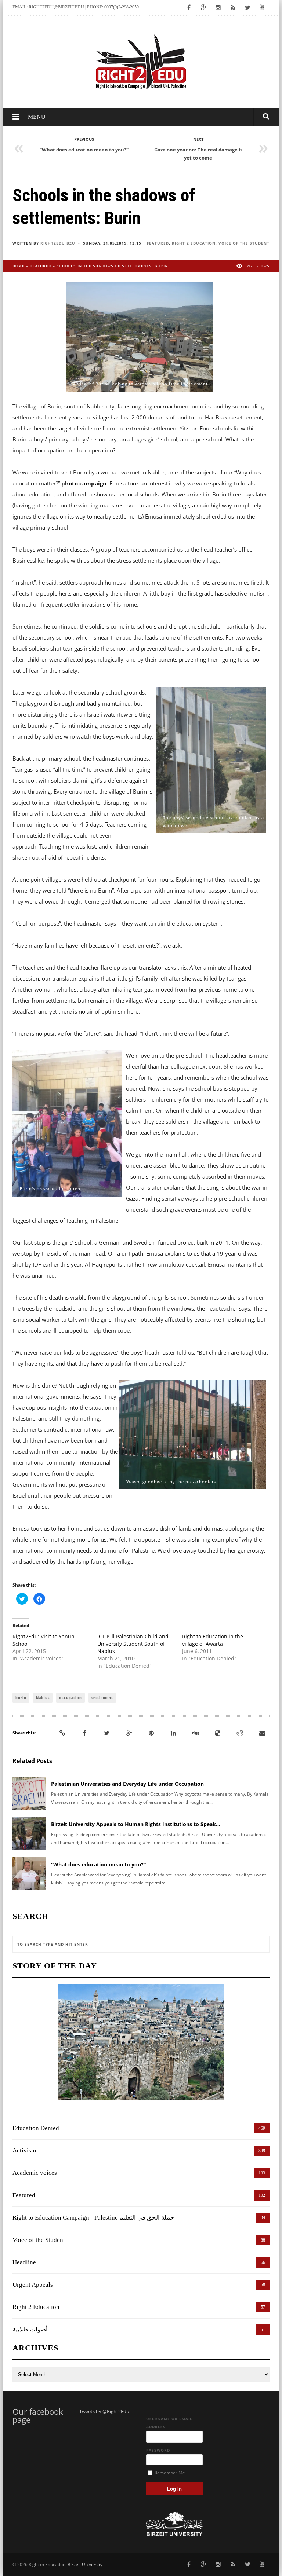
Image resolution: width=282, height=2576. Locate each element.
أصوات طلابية (30, 2329)
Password (158, 2450)
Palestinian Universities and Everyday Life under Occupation (127, 1784)
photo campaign (84, 483)
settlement (102, 1698)
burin (21, 1698)
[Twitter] (107, 1733)
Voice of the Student (244, 243)
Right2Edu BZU (58, 243)
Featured (158, 243)
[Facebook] (84, 1733)
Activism (24, 2150)
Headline (24, 2262)
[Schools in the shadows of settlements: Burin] (139, 336)
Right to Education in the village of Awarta (213, 1640)
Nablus (43, 1698)
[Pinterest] (151, 1733)
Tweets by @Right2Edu (104, 2411)
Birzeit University (85, 2564)
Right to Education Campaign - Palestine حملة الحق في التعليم (93, 2218)
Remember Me (169, 2473)
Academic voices (35, 2173)
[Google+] (129, 1733)
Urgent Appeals (33, 2285)
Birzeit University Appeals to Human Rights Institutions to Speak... (136, 1824)
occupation (70, 1698)
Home (19, 266)
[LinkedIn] (173, 1733)
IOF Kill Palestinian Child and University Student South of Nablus (133, 1644)
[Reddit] (240, 1733)
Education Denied (36, 2128)
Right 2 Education (194, 243)
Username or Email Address (169, 2423)
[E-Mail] (262, 1733)
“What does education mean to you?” (98, 1864)
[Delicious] (218, 1733)
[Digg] (196, 1733)
